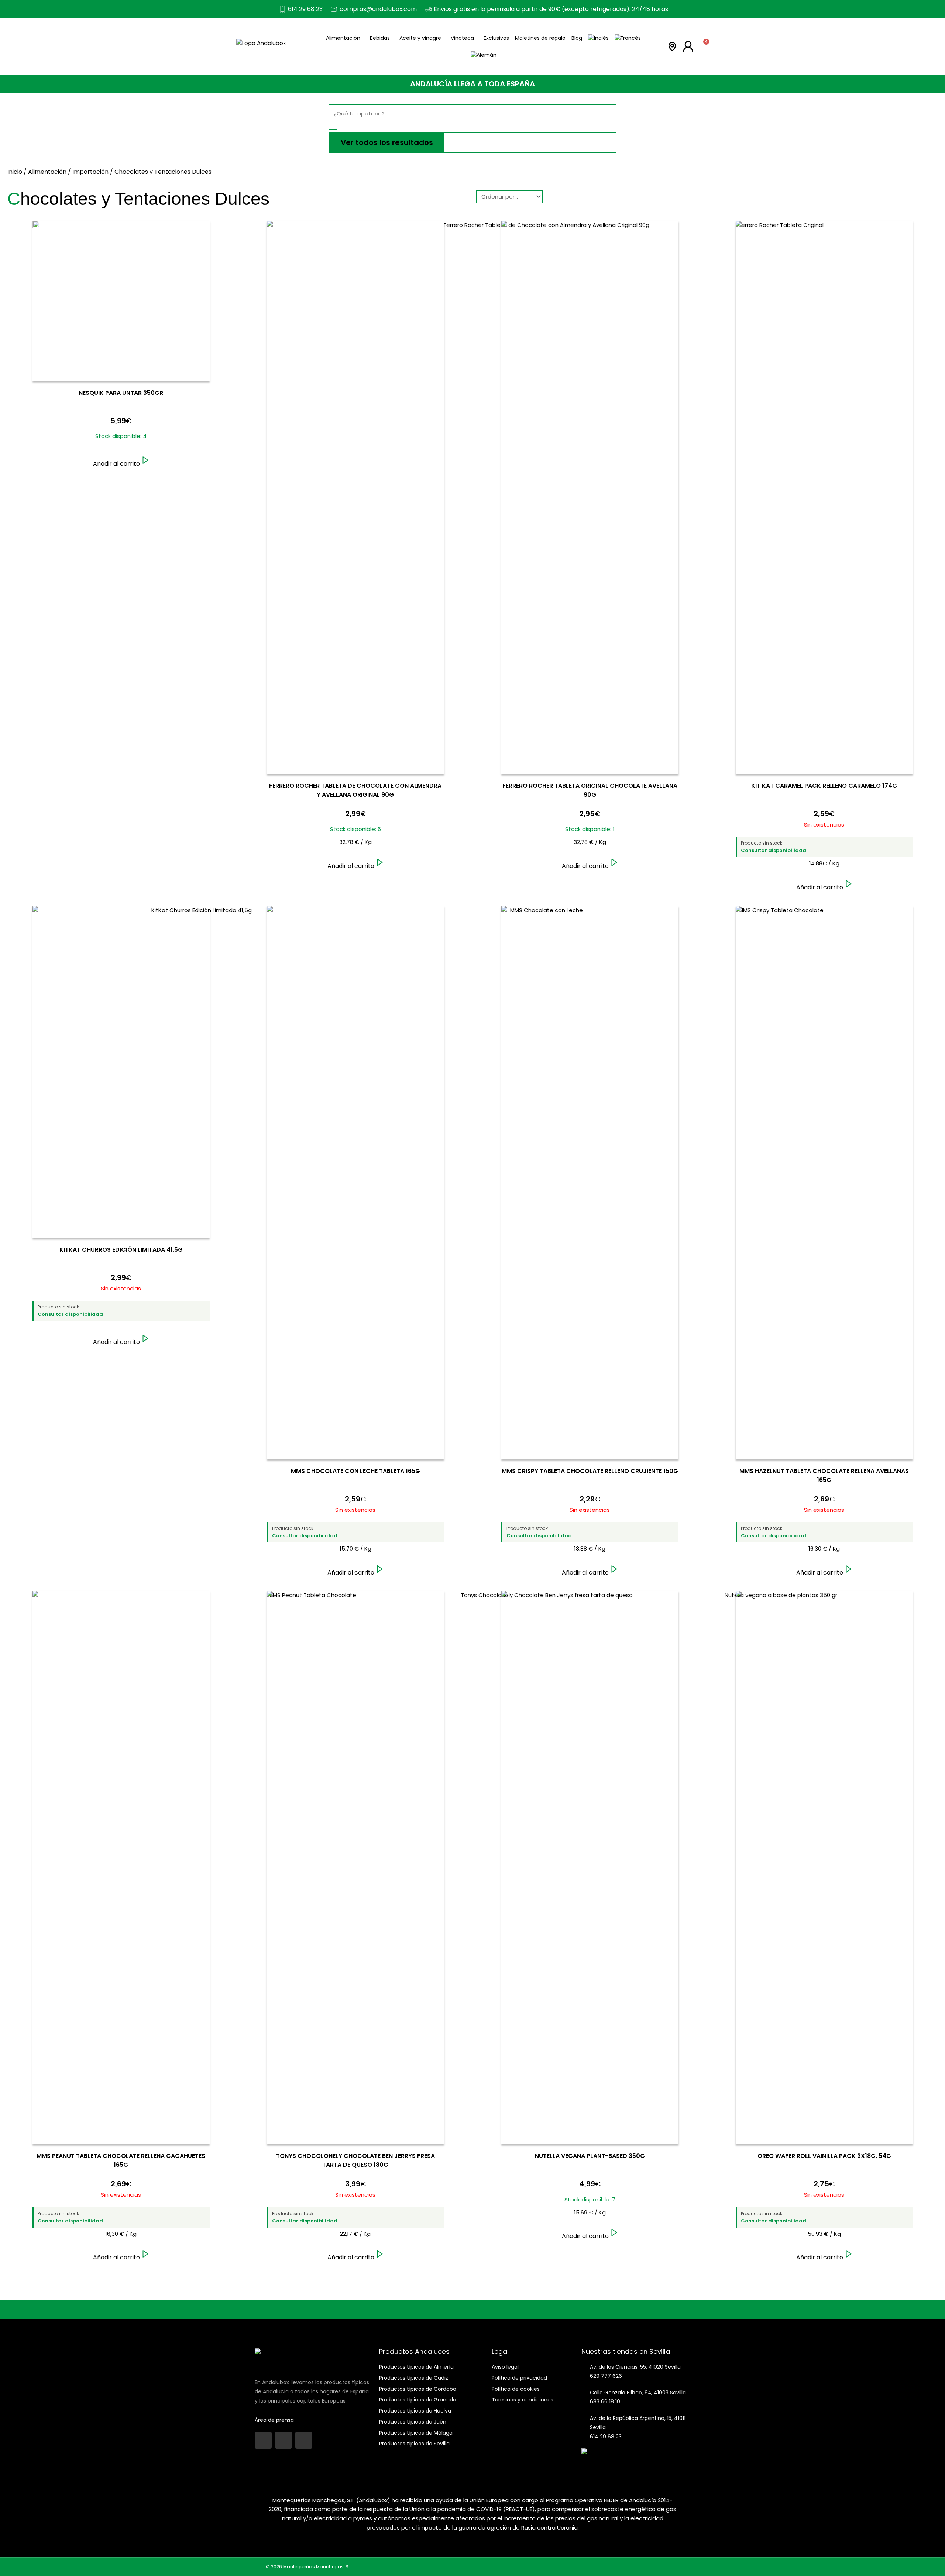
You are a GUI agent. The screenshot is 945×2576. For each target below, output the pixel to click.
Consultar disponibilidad (774, 851)
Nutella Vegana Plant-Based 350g (590, 2156)
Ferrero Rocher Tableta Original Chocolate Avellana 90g (590, 790)
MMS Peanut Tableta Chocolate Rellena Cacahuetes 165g (121, 2160)
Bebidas (380, 38)
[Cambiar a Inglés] (598, 38)
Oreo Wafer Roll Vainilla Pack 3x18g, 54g (824, 2156)
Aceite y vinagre (420, 38)
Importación (90, 172)
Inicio (15, 172)
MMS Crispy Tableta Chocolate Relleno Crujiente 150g (590, 1471)
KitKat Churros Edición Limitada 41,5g (121, 1250)
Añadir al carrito (116, 464)
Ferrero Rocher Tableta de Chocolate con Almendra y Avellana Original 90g (355, 790)
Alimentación (343, 38)
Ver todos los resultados (387, 142)
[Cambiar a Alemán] (484, 55)
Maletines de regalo (540, 38)
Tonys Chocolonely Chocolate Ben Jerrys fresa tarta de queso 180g (355, 2160)
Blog (577, 38)
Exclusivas (496, 38)
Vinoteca (462, 38)
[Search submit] (333, 129)
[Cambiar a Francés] (628, 38)
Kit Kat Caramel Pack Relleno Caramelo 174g (824, 786)
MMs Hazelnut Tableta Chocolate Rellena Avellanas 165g (824, 1475)
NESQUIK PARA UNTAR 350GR (121, 393)
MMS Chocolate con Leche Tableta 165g (355, 1471)
